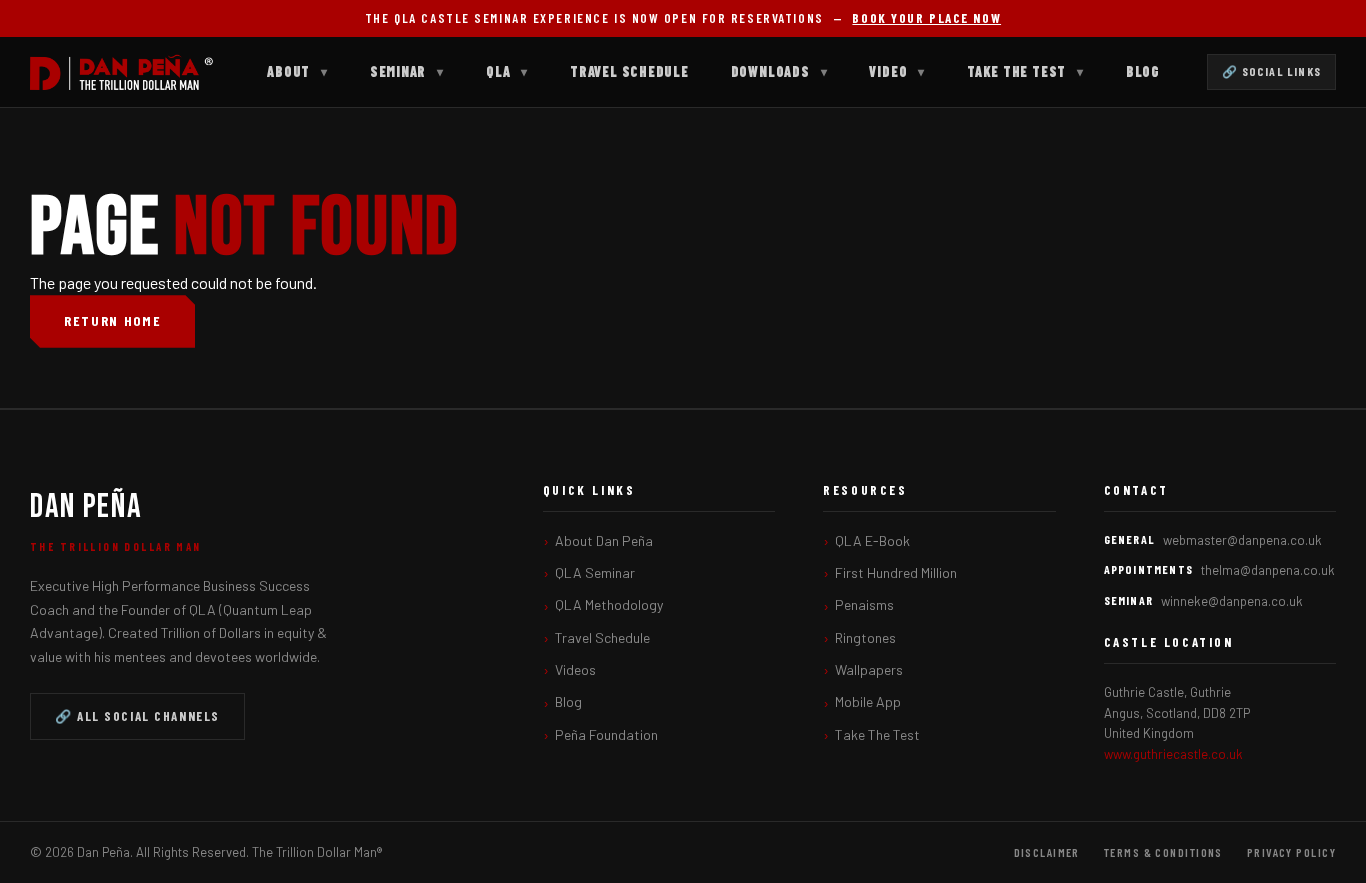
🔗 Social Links (1271, 71)
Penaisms (864, 604)
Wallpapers (869, 669)
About (297, 71)
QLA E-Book (872, 540)
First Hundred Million (896, 572)
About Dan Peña (604, 540)
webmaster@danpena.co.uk (1242, 540)
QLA (507, 71)
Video (897, 71)
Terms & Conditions (1163, 852)
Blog (1143, 71)
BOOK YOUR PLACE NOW (926, 18)
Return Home (112, 320)
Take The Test (1025, 71)
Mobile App (868, 701)
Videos (575, 669)
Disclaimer (1047, 852)
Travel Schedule (629, 71)
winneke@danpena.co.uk (1232, 601)
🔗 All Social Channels (137, 716)
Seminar (407, 71)
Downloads (779, 71)
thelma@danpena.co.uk (1268, 570)
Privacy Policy (1291, 852)
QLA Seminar (595, 572)
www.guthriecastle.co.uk (1173, 754)
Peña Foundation (606, 734)
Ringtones (865, 637)
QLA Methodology (609, 604)
